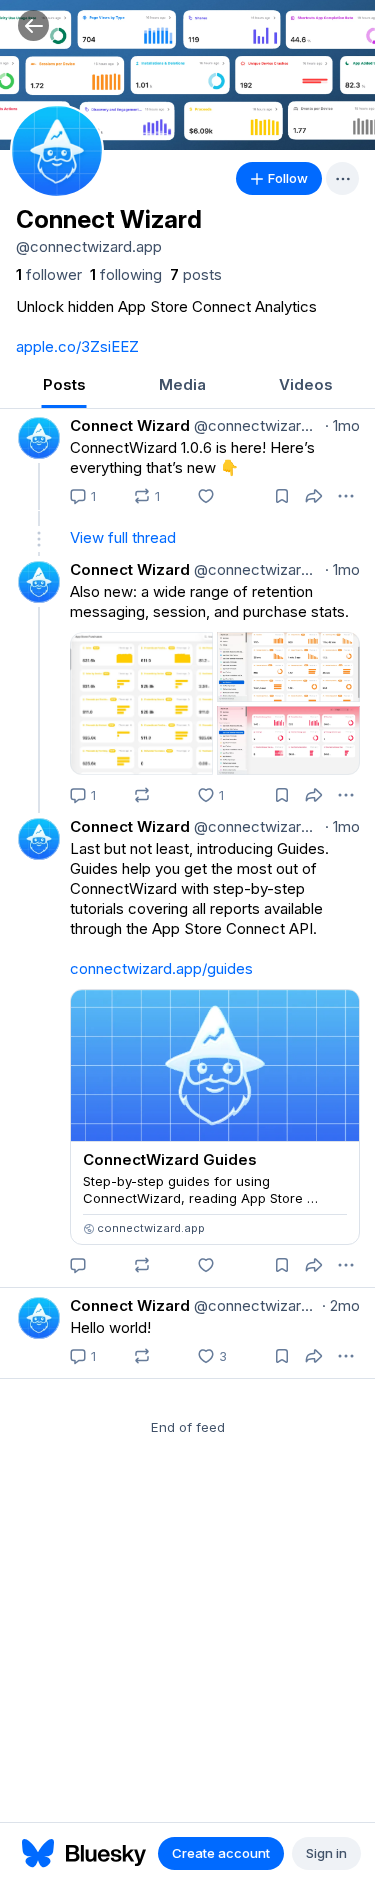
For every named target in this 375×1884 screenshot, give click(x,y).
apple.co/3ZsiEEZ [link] (77, 346)
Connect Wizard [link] (130, 425)
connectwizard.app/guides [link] (161, 968)
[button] (33, 25)
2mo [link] (341, 1305)
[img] (187, 75)
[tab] (64, 386)
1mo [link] (342, 425)
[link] (49, 275)
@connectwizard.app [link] (255, 425)
